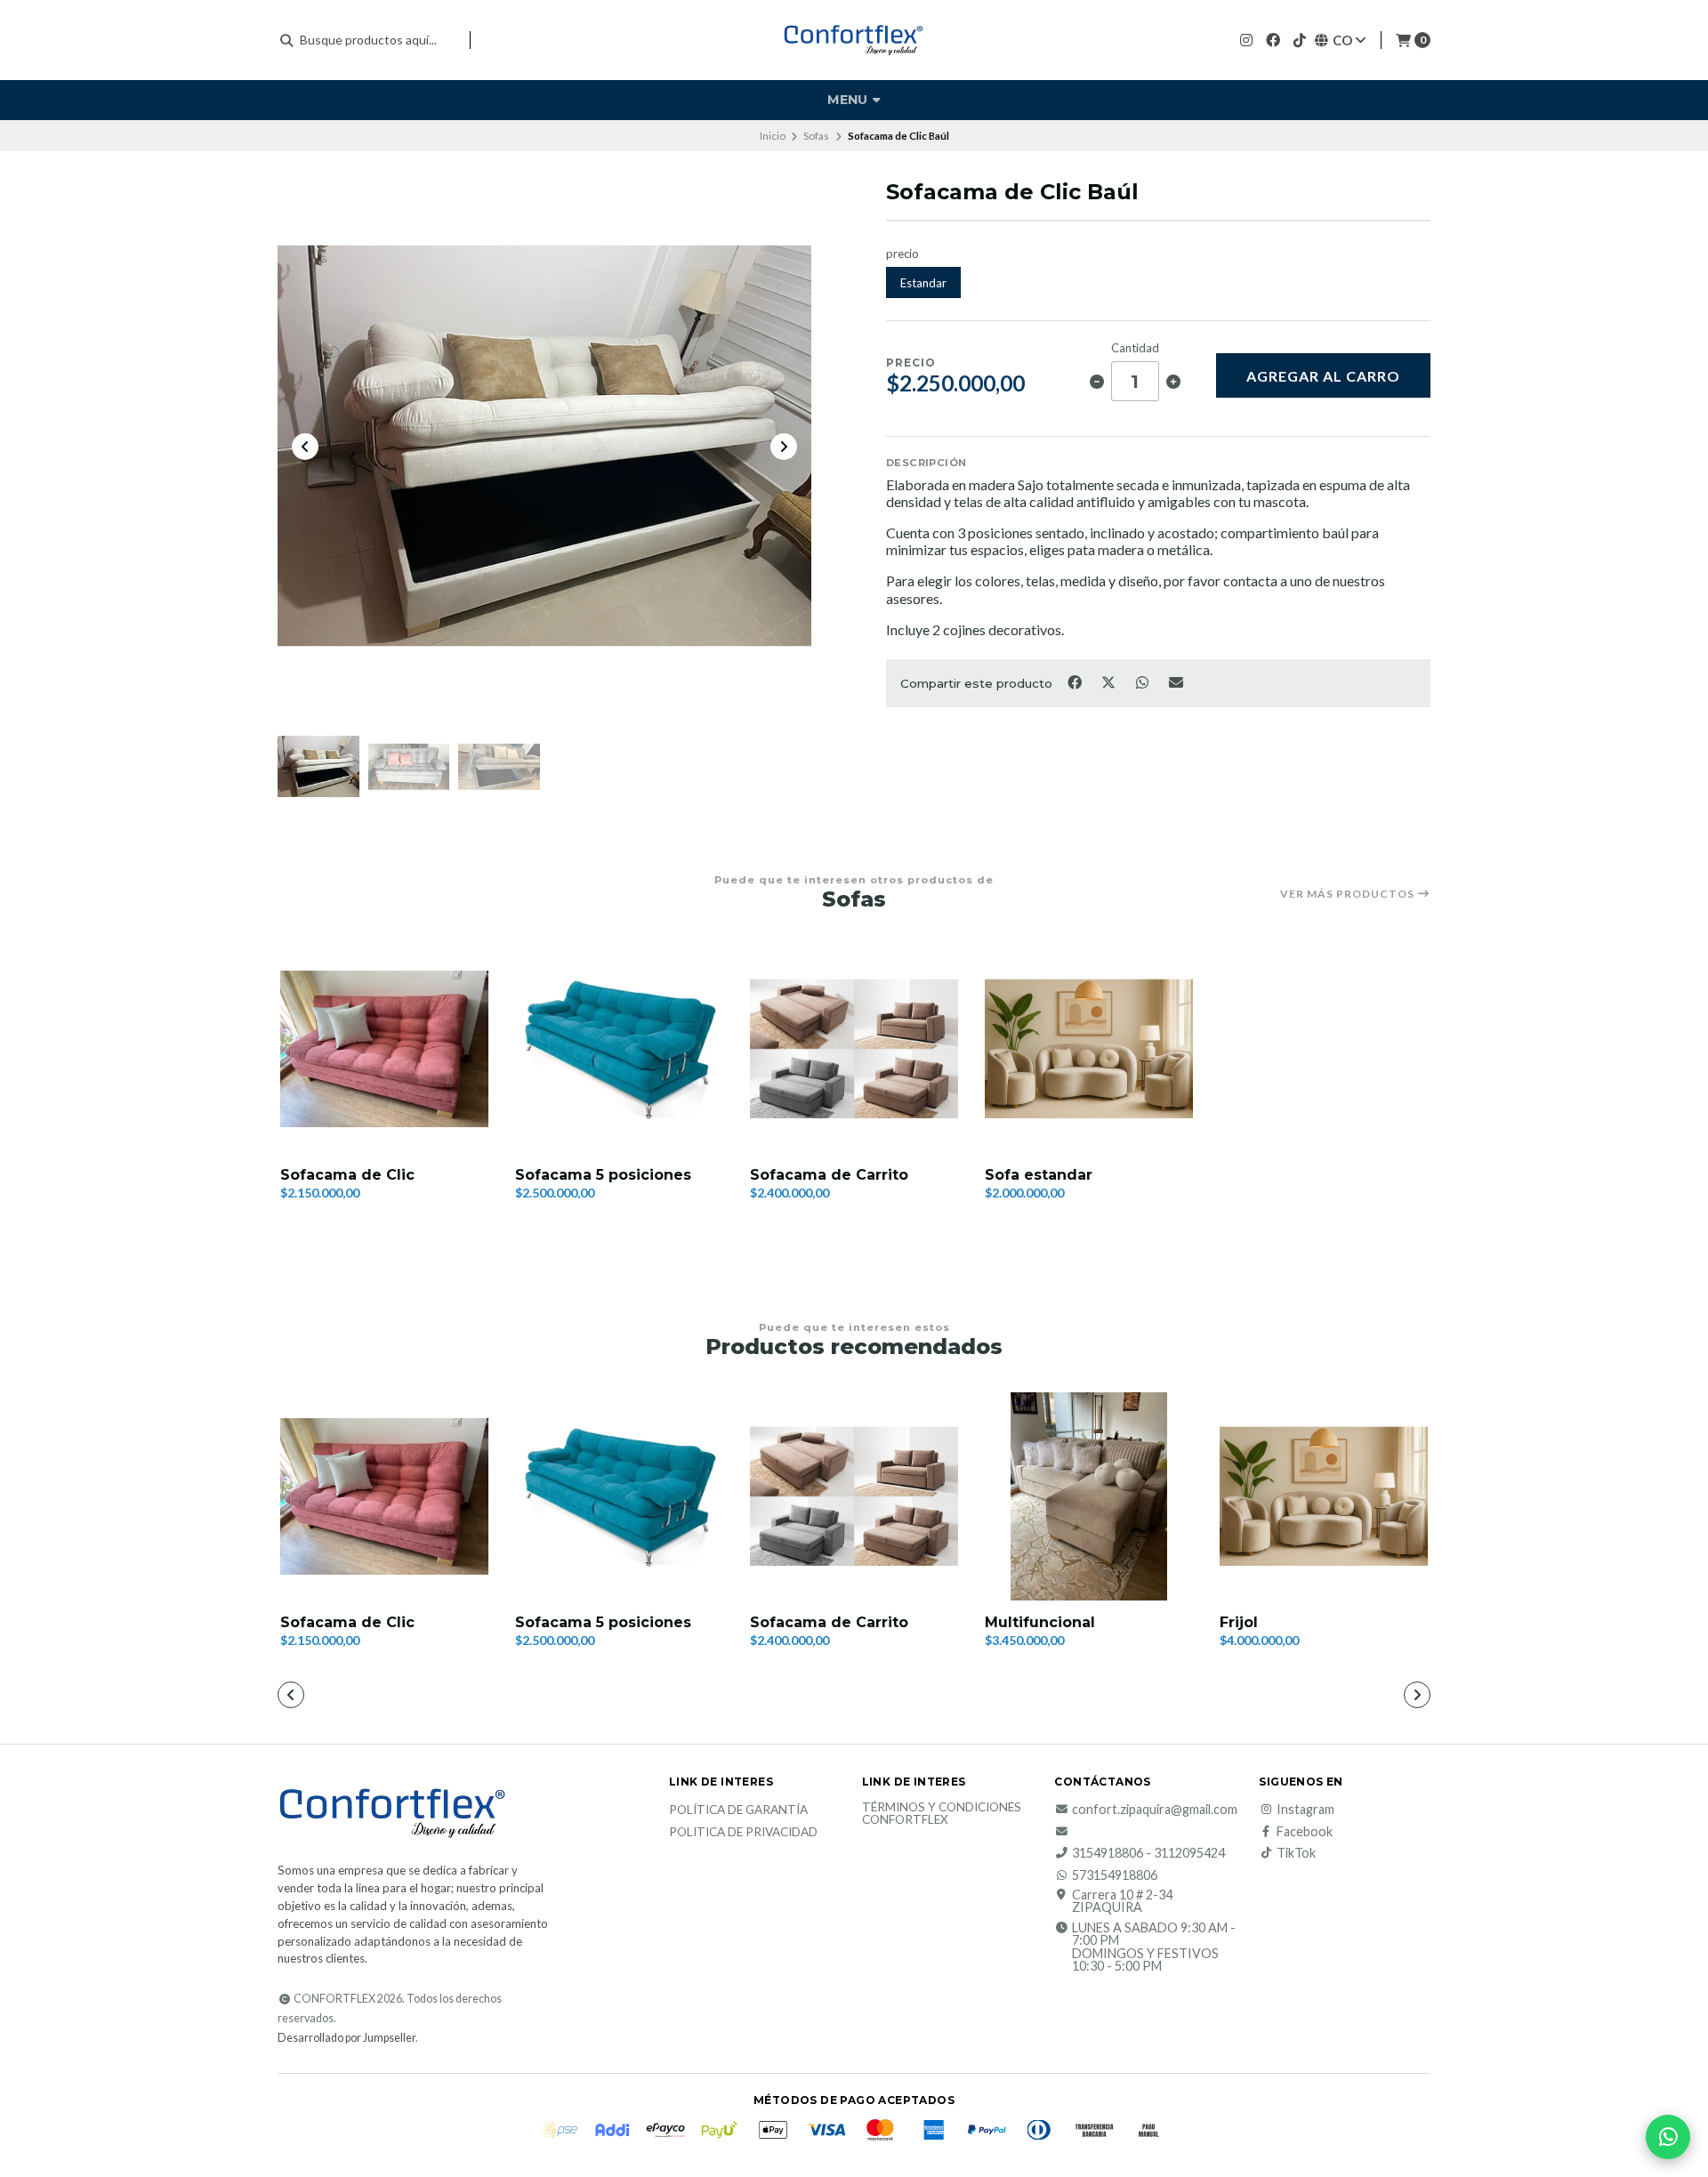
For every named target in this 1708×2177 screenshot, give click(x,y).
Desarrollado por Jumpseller (346, 2038)
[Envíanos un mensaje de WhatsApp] (1668, 2137)
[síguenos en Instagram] (1246, 40)
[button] (747, 1697)
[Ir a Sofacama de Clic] (384, 1049)
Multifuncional (1040, 1622)
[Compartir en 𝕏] (1109, 681)
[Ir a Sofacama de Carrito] (854, 1049)
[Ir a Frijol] (1324, 1496)
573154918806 (1115, 1875)
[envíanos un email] (1063, 1832)
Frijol (1239, 1622)
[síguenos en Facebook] (1273, 40)
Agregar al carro (1323, 376)
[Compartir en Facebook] (1076, 681)
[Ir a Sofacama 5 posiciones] (619, 1049)
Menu (849, 100)
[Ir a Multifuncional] (1089, 1496)
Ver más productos (1349, 894)
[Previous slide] (305, 447)
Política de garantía (738, 1810)
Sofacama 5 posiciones (603, 1175)
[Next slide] (784, 447)
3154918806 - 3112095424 (1148, 1853)
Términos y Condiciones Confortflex (942, 1814)
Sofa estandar (1039, 1175)
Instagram (1305, 1810)
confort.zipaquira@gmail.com (1155, 1810)
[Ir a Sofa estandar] (1089, 1049)
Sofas (816, 136)
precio (902, 254)
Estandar (923, 283)
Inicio (773, 136)
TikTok (1296, 1853)
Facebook (1305, 1832)
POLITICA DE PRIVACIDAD (743, 1833)
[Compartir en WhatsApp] (1143, 681)
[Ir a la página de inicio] (854, 40)
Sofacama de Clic (347, 1175)
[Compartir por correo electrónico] (1176, 681)
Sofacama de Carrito (829, 1175)
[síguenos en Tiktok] (1300, 40)
